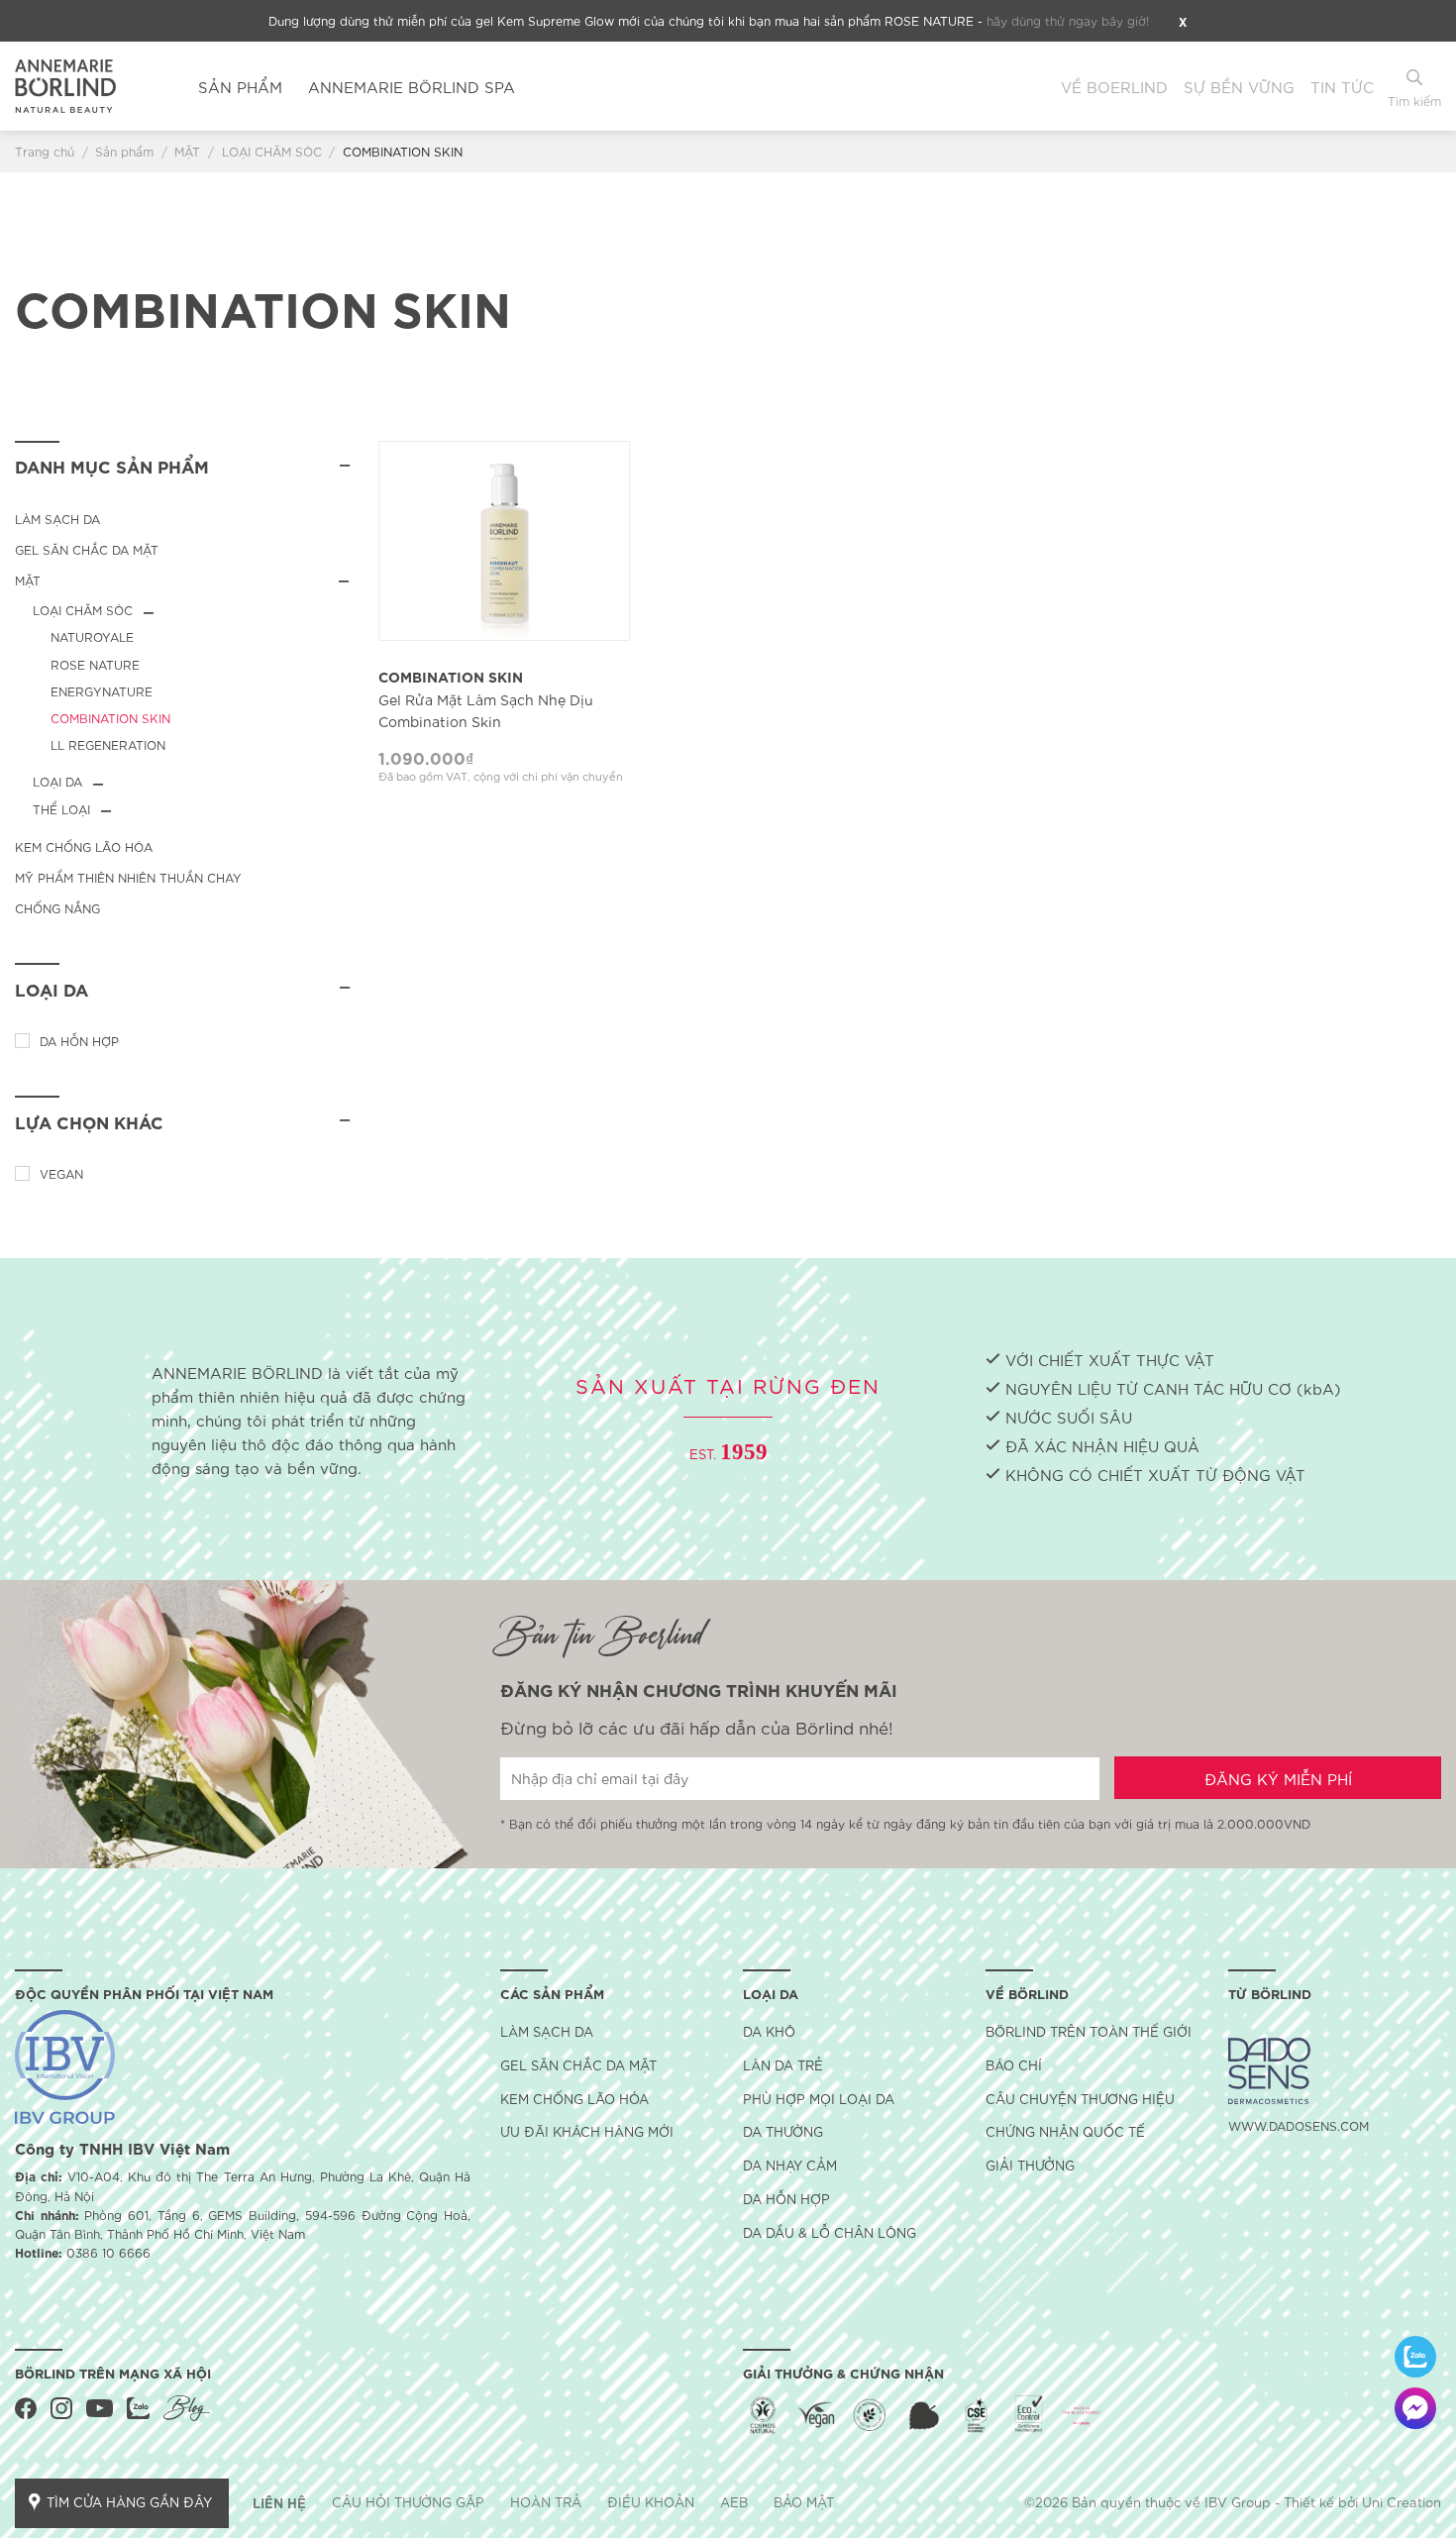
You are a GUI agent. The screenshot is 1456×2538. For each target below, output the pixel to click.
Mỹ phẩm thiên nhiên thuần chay (128, 877)
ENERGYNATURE (102, 691)
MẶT (187, 151)
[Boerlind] (92, 86)
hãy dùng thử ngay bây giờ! (1068, 20)
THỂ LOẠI (61, 809)
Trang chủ (45, 151)
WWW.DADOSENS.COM (1299, 2125)
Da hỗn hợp (79, 1041)
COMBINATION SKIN (110, 718)
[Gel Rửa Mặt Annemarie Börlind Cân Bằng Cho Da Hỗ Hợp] (504, 541)
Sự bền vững (1239, 86)
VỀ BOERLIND (1114, 86)
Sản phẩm (124, 151)
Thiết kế (1309, 2502)
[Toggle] (343, 580)
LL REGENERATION (108, 744)
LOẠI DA (57, 781)
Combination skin (486, 698)
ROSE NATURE (95, 664)
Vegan (61, 1173)
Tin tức (1342, 86)
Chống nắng (57, 908)
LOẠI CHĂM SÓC (272, 151)
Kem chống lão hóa (84, 846)
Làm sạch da (57, 519)
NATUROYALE (92, 636)
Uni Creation (1402, 2502)
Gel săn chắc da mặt (87, 549)
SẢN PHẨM (240, 86)
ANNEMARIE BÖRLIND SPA (412, 86)
